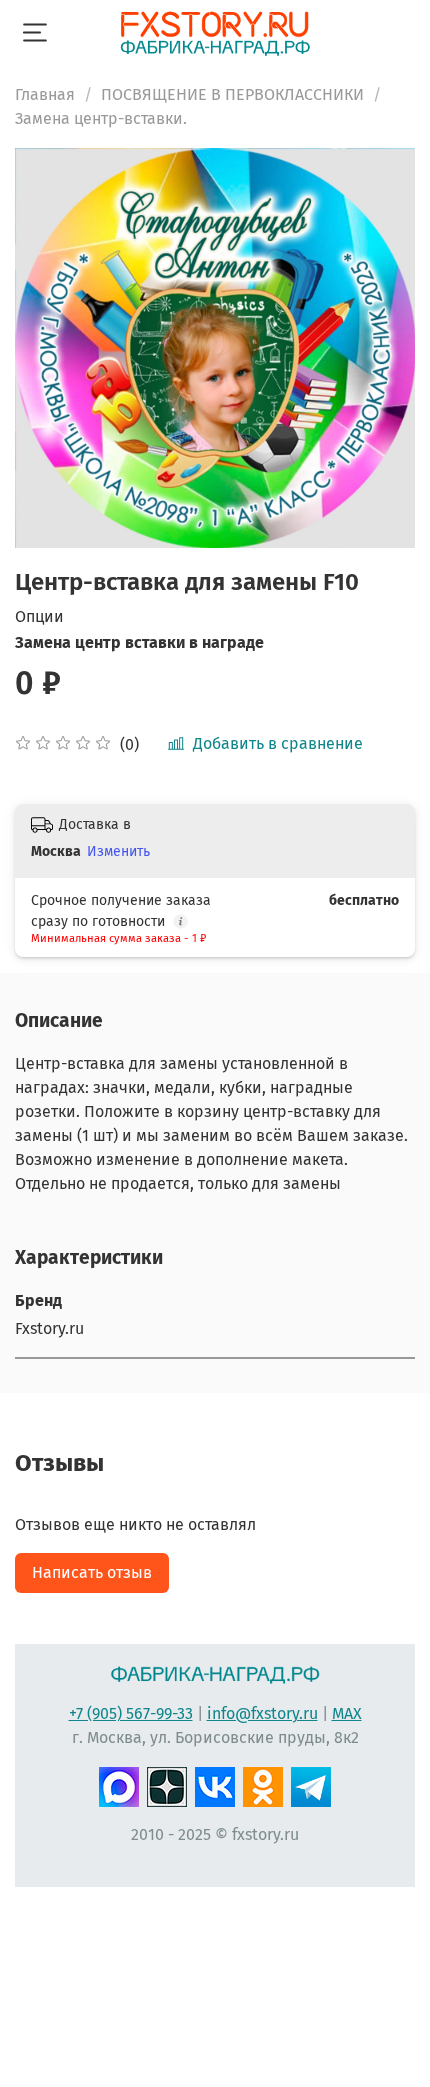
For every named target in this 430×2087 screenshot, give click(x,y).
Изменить (118, 851)
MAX (347, 1713)
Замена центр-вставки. (101, 118)
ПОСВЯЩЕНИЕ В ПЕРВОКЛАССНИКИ (232, 94)
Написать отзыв (92, 1572)
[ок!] (263, 1785)
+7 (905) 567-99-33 (131, 1713)
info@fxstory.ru (262, 1713)
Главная (45, 94)
